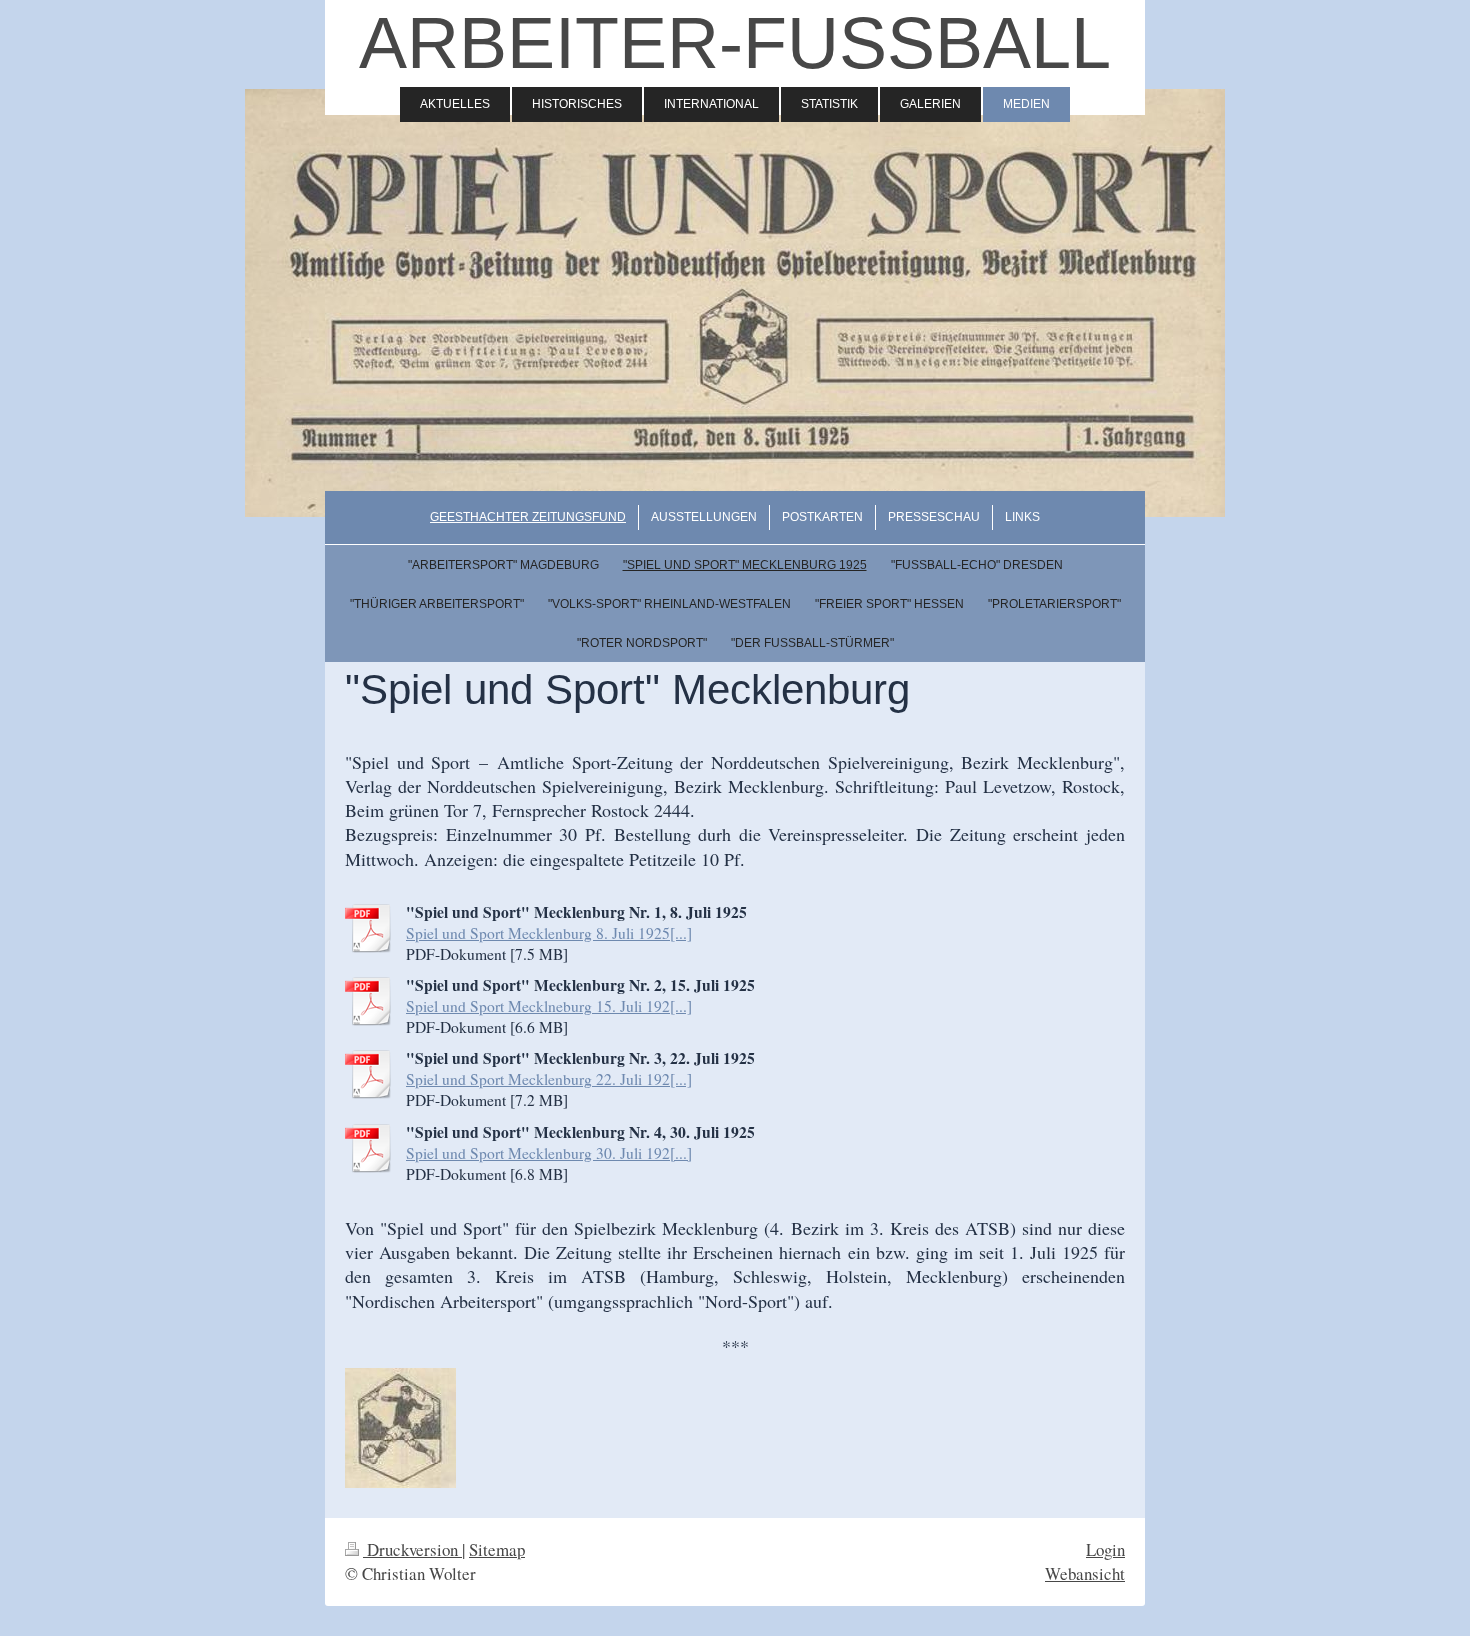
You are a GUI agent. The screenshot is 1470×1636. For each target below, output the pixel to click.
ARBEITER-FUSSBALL (735, 43)
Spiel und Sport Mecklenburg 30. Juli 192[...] (549, 1153)
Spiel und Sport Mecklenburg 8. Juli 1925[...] (549, 933)
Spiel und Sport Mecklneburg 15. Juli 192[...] (549, 1006)
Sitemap (497, 1549)
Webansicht (1085, 1573)
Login (1105, 1549)
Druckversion (412, 1549)
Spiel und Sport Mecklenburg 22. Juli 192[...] (549, 1079)
